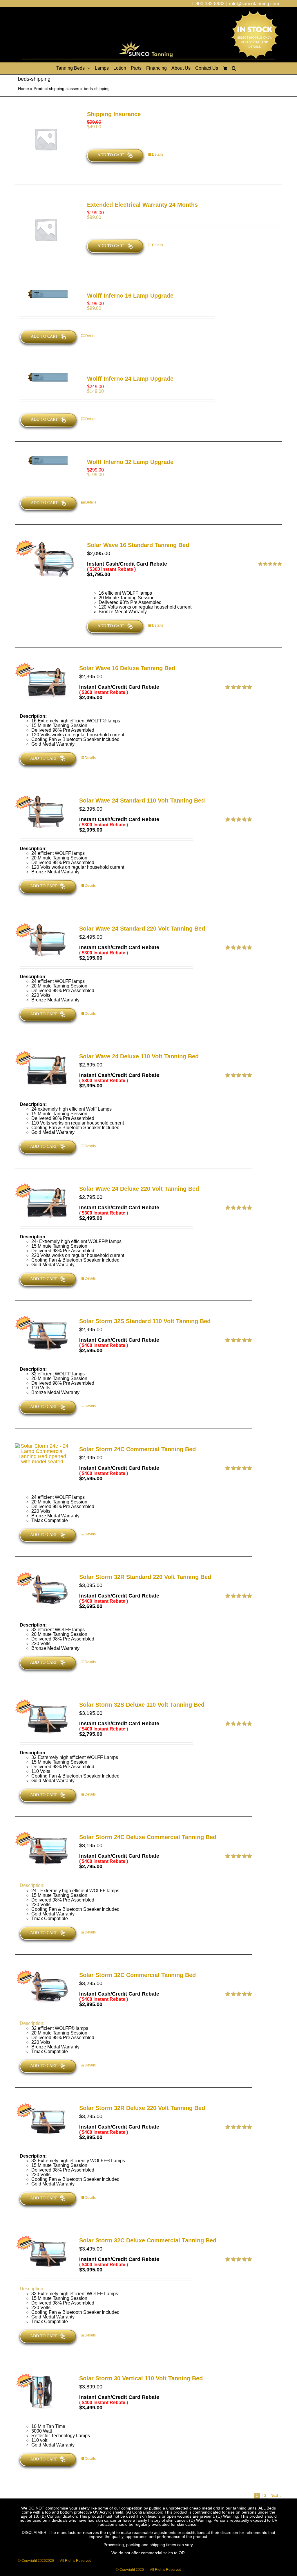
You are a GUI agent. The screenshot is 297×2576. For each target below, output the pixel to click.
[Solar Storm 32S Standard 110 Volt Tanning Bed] (42, 1333)
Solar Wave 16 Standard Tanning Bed (138, 545)
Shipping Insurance (114, 114)
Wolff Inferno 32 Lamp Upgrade (130, 462)
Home (23, 89)
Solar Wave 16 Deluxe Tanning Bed (127, 668)
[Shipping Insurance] (46, 139)
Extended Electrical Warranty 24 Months (142, 205)
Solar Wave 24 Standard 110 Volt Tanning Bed (142, 800)
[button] (234, 68)
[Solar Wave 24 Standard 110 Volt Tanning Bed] (42, 813)
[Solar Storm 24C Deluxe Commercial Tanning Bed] (42, 1849)
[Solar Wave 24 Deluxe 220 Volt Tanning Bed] (42, 1201)
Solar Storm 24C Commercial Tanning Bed (137, 1449)
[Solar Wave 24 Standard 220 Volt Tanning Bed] (42, 941)
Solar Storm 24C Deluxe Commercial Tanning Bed (148, 1837)
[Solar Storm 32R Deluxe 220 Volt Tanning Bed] (42, 2120)
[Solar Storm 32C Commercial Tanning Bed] (42, 1987)
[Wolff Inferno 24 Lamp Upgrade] (46, 377)
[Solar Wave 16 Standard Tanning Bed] (46, 560)
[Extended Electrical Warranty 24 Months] (46, 230)
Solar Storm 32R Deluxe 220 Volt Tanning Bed (142, 2108)
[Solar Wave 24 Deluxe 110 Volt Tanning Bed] (42, 1069)
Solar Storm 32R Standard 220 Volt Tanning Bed (145, 1577)
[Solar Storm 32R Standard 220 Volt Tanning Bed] (42, 1589)
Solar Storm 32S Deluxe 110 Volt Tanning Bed (142, 1705)
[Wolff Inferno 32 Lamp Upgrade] (46, 460)
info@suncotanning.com (254, 4)
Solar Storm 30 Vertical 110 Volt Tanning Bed (141, 2378)
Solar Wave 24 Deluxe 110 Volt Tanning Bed (139, 1056)
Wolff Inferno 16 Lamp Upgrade (130, 296)
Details (157, 154)
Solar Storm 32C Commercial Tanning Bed (137, 1975)
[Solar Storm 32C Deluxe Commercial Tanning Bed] (42, 2253)
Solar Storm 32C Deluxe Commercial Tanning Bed (148, 2240)
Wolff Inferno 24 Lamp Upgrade (130, 379)
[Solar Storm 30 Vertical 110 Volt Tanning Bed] (42, 2391)
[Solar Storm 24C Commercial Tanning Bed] (42, 1454)
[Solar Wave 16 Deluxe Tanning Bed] (42, 680)
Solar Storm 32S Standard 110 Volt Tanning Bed (145, 1321)
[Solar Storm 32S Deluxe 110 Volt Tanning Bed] (42, 1717)
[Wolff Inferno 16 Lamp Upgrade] (46, 294)
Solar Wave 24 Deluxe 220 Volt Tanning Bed (139, 1189)
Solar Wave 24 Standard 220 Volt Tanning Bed (142, 929)
